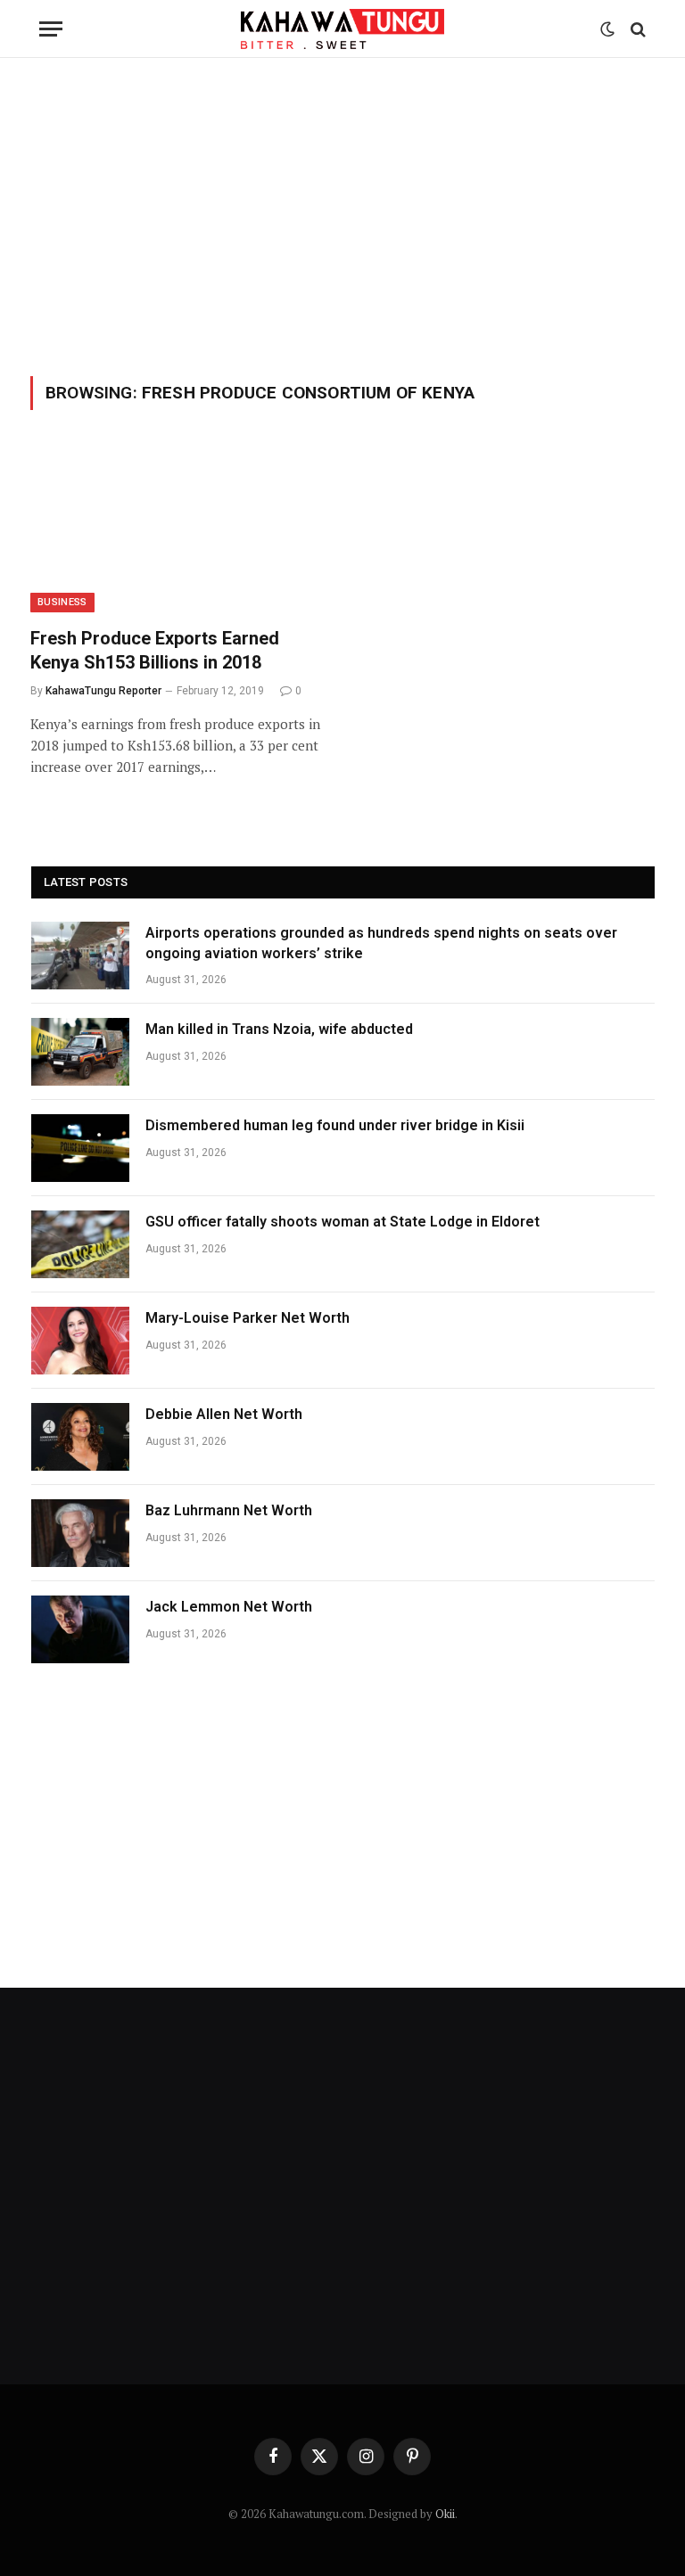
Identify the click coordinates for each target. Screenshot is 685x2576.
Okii (445, 2514)
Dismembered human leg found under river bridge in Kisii (335, 1125)
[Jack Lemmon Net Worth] (80, 1629)
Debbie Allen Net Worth (224, 1414)
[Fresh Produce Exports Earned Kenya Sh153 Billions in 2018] (178, 529)
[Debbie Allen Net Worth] (80, 1437)
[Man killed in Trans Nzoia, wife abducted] (80, 1052)
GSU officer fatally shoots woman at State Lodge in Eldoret (342, 1222)
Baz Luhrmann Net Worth (229, 1510)
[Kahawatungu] (342, 29)
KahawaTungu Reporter (103, 691)
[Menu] (51, 29)
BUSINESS (62, 602)
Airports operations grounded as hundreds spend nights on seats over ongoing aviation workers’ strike (381, 943)
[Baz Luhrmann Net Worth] (80, 1533)
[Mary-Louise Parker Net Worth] (80, 1341)
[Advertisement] (342, 214)
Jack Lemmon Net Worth (229, 1607)
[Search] (636, 29)
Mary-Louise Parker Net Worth (248, 1318)
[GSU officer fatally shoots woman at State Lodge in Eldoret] (80, 1244)
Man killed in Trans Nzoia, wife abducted (279, 1029)
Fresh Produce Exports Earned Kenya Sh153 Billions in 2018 (155, 650)
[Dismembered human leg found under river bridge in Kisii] (80, 1148)
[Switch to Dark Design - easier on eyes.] (607, 29)
